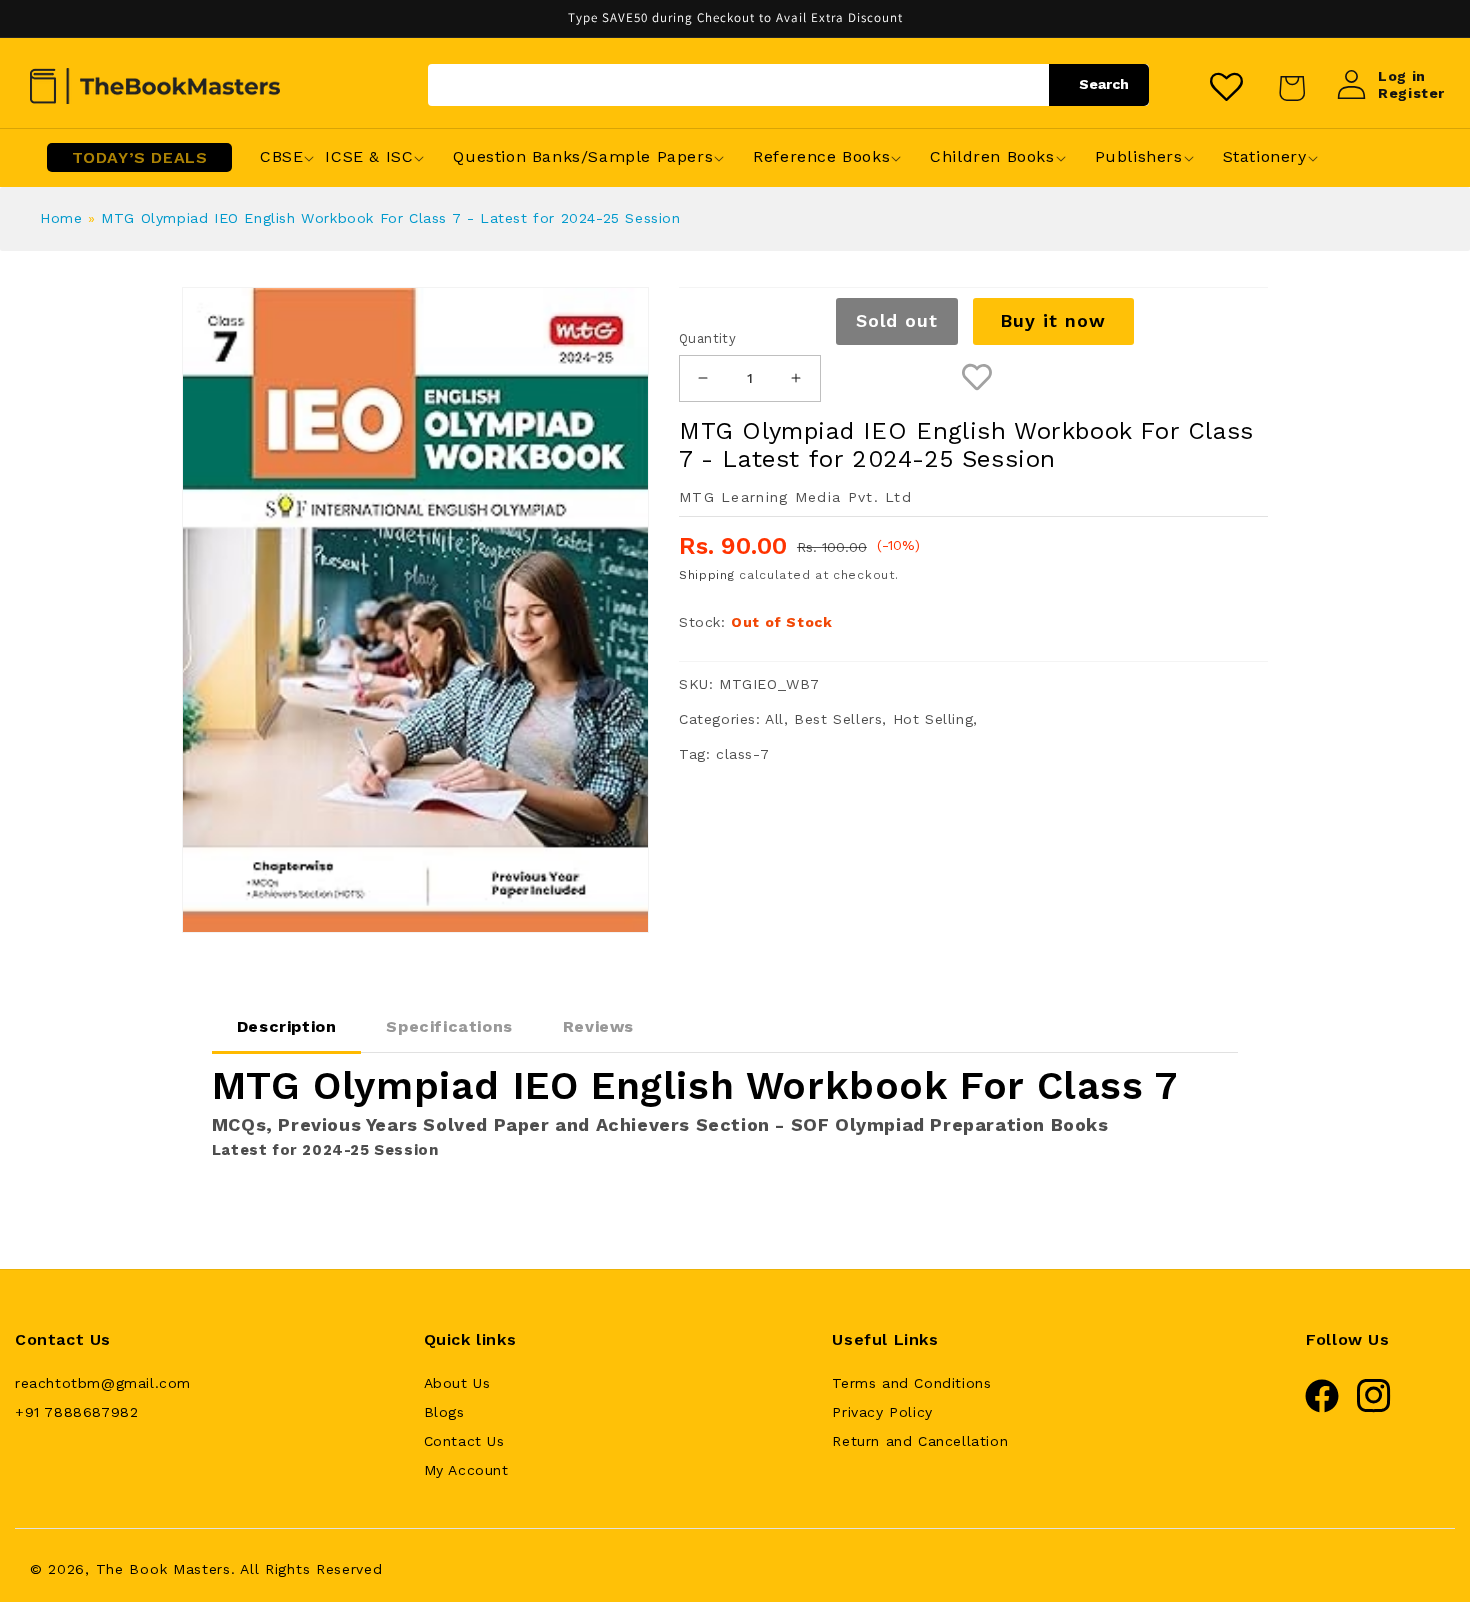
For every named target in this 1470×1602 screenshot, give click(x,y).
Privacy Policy (882, 1412)
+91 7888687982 (76, 1412)
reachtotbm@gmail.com (103, 1383)
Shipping (707, 575)
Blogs (444, 1412)
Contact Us (464, 1441)
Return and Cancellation (920, 1441)
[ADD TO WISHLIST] (977, 378)
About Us (457, 1383)
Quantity (707, 338)
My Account (466, 1470)
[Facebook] (1322, 1408)
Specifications (449, 1026)
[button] (281, 157)
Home (61, 218)
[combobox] (788, 85)
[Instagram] (1374, 1408)
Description (287, 1026)
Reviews (598, 1026)
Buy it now (1053, 320)
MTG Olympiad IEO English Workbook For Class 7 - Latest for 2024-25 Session (390, 218)
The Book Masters (163, 1569)
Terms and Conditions (911, 1383)
